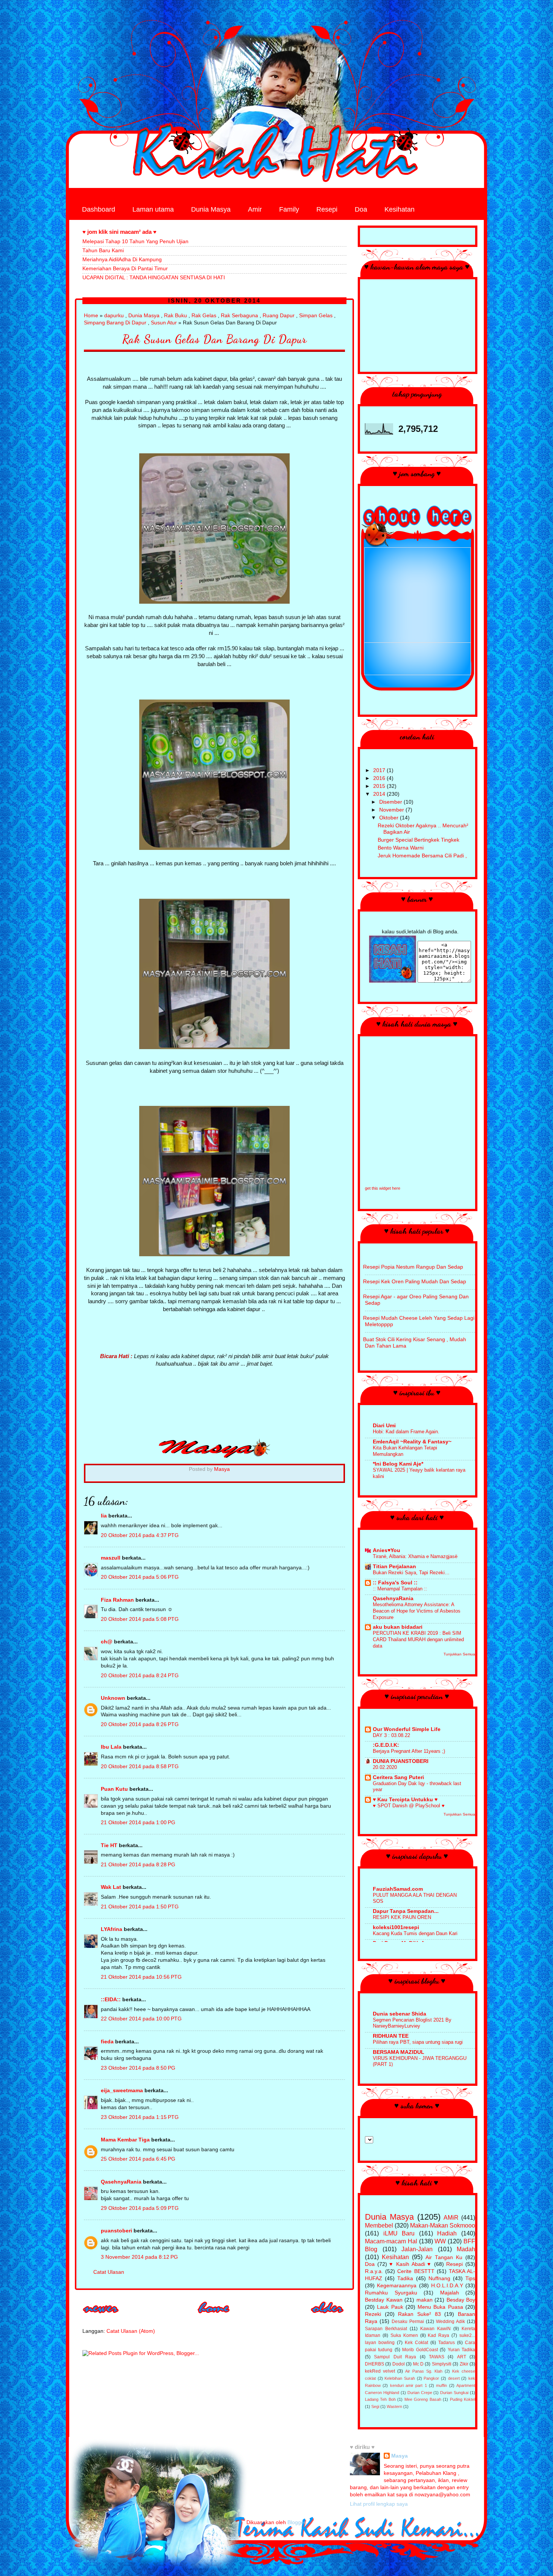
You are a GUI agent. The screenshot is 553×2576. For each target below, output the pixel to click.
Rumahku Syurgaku (391, 2293)
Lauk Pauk (390, 2307)
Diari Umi (384, 1426)
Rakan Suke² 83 (419, 2314)
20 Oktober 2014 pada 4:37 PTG (140, 1535)
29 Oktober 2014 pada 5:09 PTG (140, 2208)
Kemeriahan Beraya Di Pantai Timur (125, 269)
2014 (380, 794)
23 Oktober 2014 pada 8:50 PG (138, 2068)
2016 (380, 778)
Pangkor (431, 2378)
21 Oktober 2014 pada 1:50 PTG (140, 1907)
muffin (441, 2385)
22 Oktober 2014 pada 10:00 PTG (141, 2019)
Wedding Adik (450, 2322)
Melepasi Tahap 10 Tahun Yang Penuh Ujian (135, 242)
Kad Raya (438, 2335)
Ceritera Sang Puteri (398, 1777)
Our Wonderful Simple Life (407, 1729)
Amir (255, 209)
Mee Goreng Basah (423, 2399)
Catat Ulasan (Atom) (131, 2331)
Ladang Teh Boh (380, 2399)
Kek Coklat (416, 2343)
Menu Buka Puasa (440, 2307)
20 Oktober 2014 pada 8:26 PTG (140, 1724)
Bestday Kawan (384, 2300)
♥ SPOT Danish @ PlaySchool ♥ (409, 1806)
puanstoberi (116, 2231)
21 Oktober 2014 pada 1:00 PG (138, 1823)
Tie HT (109, 1845)
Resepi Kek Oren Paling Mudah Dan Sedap (415, 1282)
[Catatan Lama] (328, 2316)
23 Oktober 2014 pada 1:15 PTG (140, 2117)
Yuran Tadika (461, 2350)
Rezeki (373, 2314)
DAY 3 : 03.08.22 (391, 1735)
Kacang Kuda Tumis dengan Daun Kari (415, 1933)
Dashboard (99, 209)
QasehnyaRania (121, 2182)
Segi (375, 2406)
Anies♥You (387, 1550)
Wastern (394, 2406)
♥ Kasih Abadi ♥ (410, 2264)
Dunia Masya (211, 209)
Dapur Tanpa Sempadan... (406, 1911)
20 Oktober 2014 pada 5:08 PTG (140, 1619)
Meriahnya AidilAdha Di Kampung (122, 260)
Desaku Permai (408, 2322)
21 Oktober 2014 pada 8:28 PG (138, 1865)
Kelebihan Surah (400, 2378)
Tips (470, 2278)
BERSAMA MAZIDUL (399, 2052)
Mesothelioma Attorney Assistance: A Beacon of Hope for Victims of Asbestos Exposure (417, 1611)
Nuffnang (439, 2278)
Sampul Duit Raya (395, 2357)
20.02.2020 (385, 1767)
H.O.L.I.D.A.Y (447, 2286)
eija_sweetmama (122, 2091)
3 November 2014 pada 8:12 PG (139, 2257)
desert (454, 2378)
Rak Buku (175, 316)
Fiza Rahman (117, 1600)
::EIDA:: (111, 2000)
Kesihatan (400, 209)
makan (425, 2300)
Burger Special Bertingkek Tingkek (419, 840)
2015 (380, 786)
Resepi (327, 209)
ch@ (107, 1642)
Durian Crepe (420, 2393)
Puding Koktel (463, 2399)
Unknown (113, 1698)
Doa (361, 209)
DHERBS (374, 2364)
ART (462, 2357)
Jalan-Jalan (417, 2249)
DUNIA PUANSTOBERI (401, 1761)
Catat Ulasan (109, 2272)
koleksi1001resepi (396, 1927)
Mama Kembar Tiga (125, 2140)
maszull (111, 1558)
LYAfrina (112, 1929)
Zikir (464, 2364)
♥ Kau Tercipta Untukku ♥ (405, 1800)
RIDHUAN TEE (391, 2036)
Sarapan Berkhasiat (386, 2329)
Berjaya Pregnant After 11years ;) (409, 1751)
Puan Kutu (114, 1789)
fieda (107, 2042)
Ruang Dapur (279, 316)
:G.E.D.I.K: (386, 1745)
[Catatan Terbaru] (101, 2316)
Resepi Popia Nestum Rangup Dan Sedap (413, 1267)
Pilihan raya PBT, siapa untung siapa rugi (418, 2042)
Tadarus (447, 2343)
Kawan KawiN (435, 2329)
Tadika (405, 2278)
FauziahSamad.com (398, 1889)
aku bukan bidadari (398, 1627)
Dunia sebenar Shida (400, 2014)
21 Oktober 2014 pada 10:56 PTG (141, 1977)
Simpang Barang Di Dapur (115, 323)
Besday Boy (461, 2300)
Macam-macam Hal (391, 2241)
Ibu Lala (111, 1747)
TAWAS (437, 2357)
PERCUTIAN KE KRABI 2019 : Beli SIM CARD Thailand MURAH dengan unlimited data (418, 1639)
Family (289, 209)
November (392, 810)
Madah (466, 2249)
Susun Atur (164, 323)
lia (104, 1516)
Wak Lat (111, 1887)
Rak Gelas (204, 316)
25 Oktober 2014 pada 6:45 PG (138, 2159)
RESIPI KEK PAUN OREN (402, 1917)
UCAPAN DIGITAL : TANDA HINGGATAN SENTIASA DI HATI (154, 278)
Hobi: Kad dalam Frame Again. (406, 1432)
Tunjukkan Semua (459, 1654)
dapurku (114, 316)
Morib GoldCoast (420, 2350)
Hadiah (447, 2233)
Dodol (399, 2364)
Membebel (379, 2225)
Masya (400, 2456)
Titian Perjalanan (394, 1567)
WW (440, 2241)
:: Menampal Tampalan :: (400, 1589)
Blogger (296, 2522)
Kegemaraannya (397, 2286)
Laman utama (153, 209)
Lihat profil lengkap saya (379, 2504)
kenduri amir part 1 (409, 2385)
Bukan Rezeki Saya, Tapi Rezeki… (411, 1573)
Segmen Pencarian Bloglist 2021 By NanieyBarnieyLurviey (412, 2023)
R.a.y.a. (374, 2271)
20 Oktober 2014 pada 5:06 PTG (140, 1577)
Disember (391, 802)
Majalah (450, 2293)
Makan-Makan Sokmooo (443, 2225)
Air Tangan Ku (444, 2257)
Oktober (390, 818)
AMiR (451, 2217)
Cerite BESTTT (416, 2271)
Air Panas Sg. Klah (424, 2371)
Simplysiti (442, 2364)
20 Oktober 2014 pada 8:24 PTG (140, 1676)
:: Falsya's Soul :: (395, 1583)
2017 (380, 770)
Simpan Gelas (316, 316)
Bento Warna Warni (401, 848)
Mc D (418, 2364)
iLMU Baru (399, 2233)
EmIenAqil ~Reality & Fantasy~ (412, 1442)
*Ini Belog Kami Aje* (398, 1464)
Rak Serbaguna (239, 316)
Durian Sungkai (454, 2393)
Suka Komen (404, 2335)
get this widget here (383, 1188)
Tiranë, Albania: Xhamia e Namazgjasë (415, 1556)
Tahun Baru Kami (103, 251)
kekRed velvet (380, 2371)
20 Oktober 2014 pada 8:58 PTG (140, 1767)
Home (91, 316)
